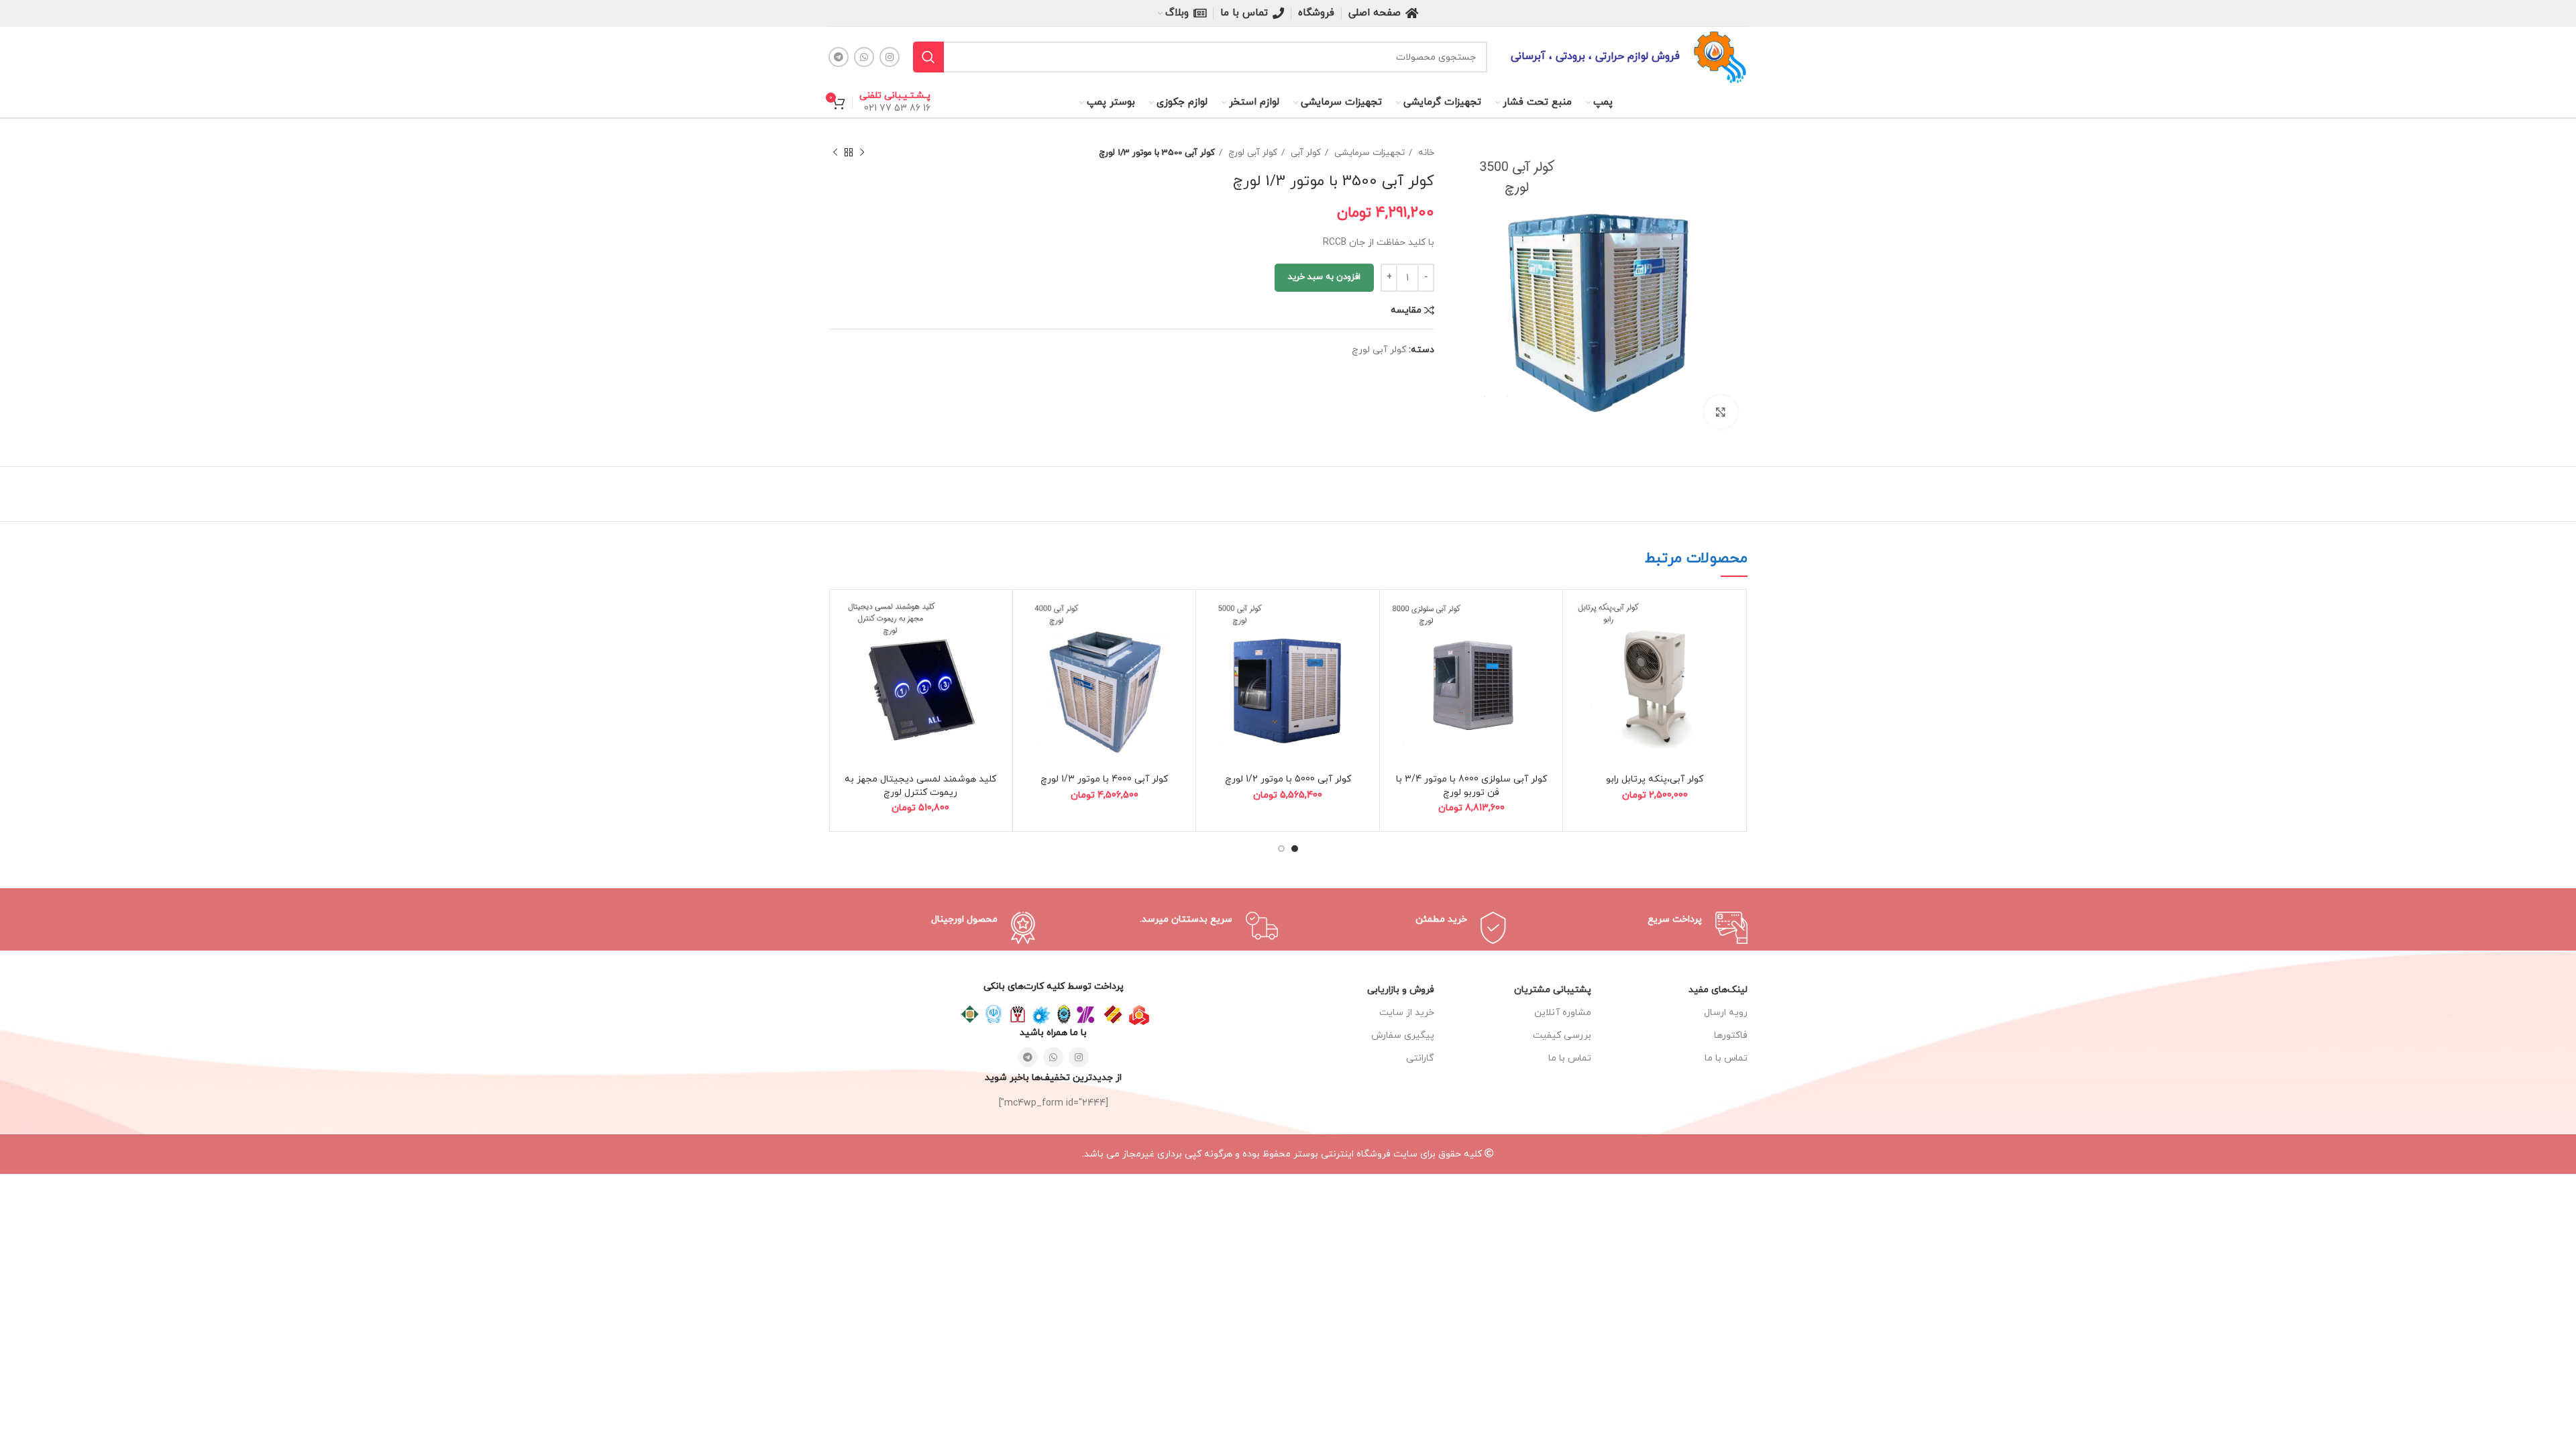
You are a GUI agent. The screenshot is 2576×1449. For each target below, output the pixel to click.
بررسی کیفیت (1562, 1035)
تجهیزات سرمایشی (1368, 153)
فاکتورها (1731, 1035)
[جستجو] (928, 57)
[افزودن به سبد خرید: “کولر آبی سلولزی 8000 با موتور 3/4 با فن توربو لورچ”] (1397, 618)
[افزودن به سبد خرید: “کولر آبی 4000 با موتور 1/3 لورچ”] (1030, 618)
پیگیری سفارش (1403, 1035)
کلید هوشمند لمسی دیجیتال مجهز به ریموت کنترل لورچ (920, 786)
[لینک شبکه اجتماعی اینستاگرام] (890, 57)
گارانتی (1420, 1058)
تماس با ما (1569, 1058)
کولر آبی (1304, 153)
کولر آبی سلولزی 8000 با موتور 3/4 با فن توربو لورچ (1471, 786)
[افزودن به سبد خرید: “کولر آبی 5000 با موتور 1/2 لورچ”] (1213, 618)
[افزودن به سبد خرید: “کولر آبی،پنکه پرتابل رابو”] (1580, 618)
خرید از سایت (1407, 1013)
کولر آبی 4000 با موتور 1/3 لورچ (1104, 779)
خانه (1425, 153)
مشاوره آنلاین (1562, 1013)
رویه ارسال (1726, 1013)
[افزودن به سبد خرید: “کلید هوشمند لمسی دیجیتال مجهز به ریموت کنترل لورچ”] (846, 618)
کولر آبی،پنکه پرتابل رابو (1655, 779)
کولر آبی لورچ (1251, 153)
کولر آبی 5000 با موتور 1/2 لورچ (1288, 779)
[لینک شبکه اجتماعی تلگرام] (839, 57)
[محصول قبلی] (862, 153)
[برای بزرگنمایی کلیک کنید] (1721, 412)
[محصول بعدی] (835, 153)
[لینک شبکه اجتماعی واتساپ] (864, 57)
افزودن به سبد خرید (1324, 277)
